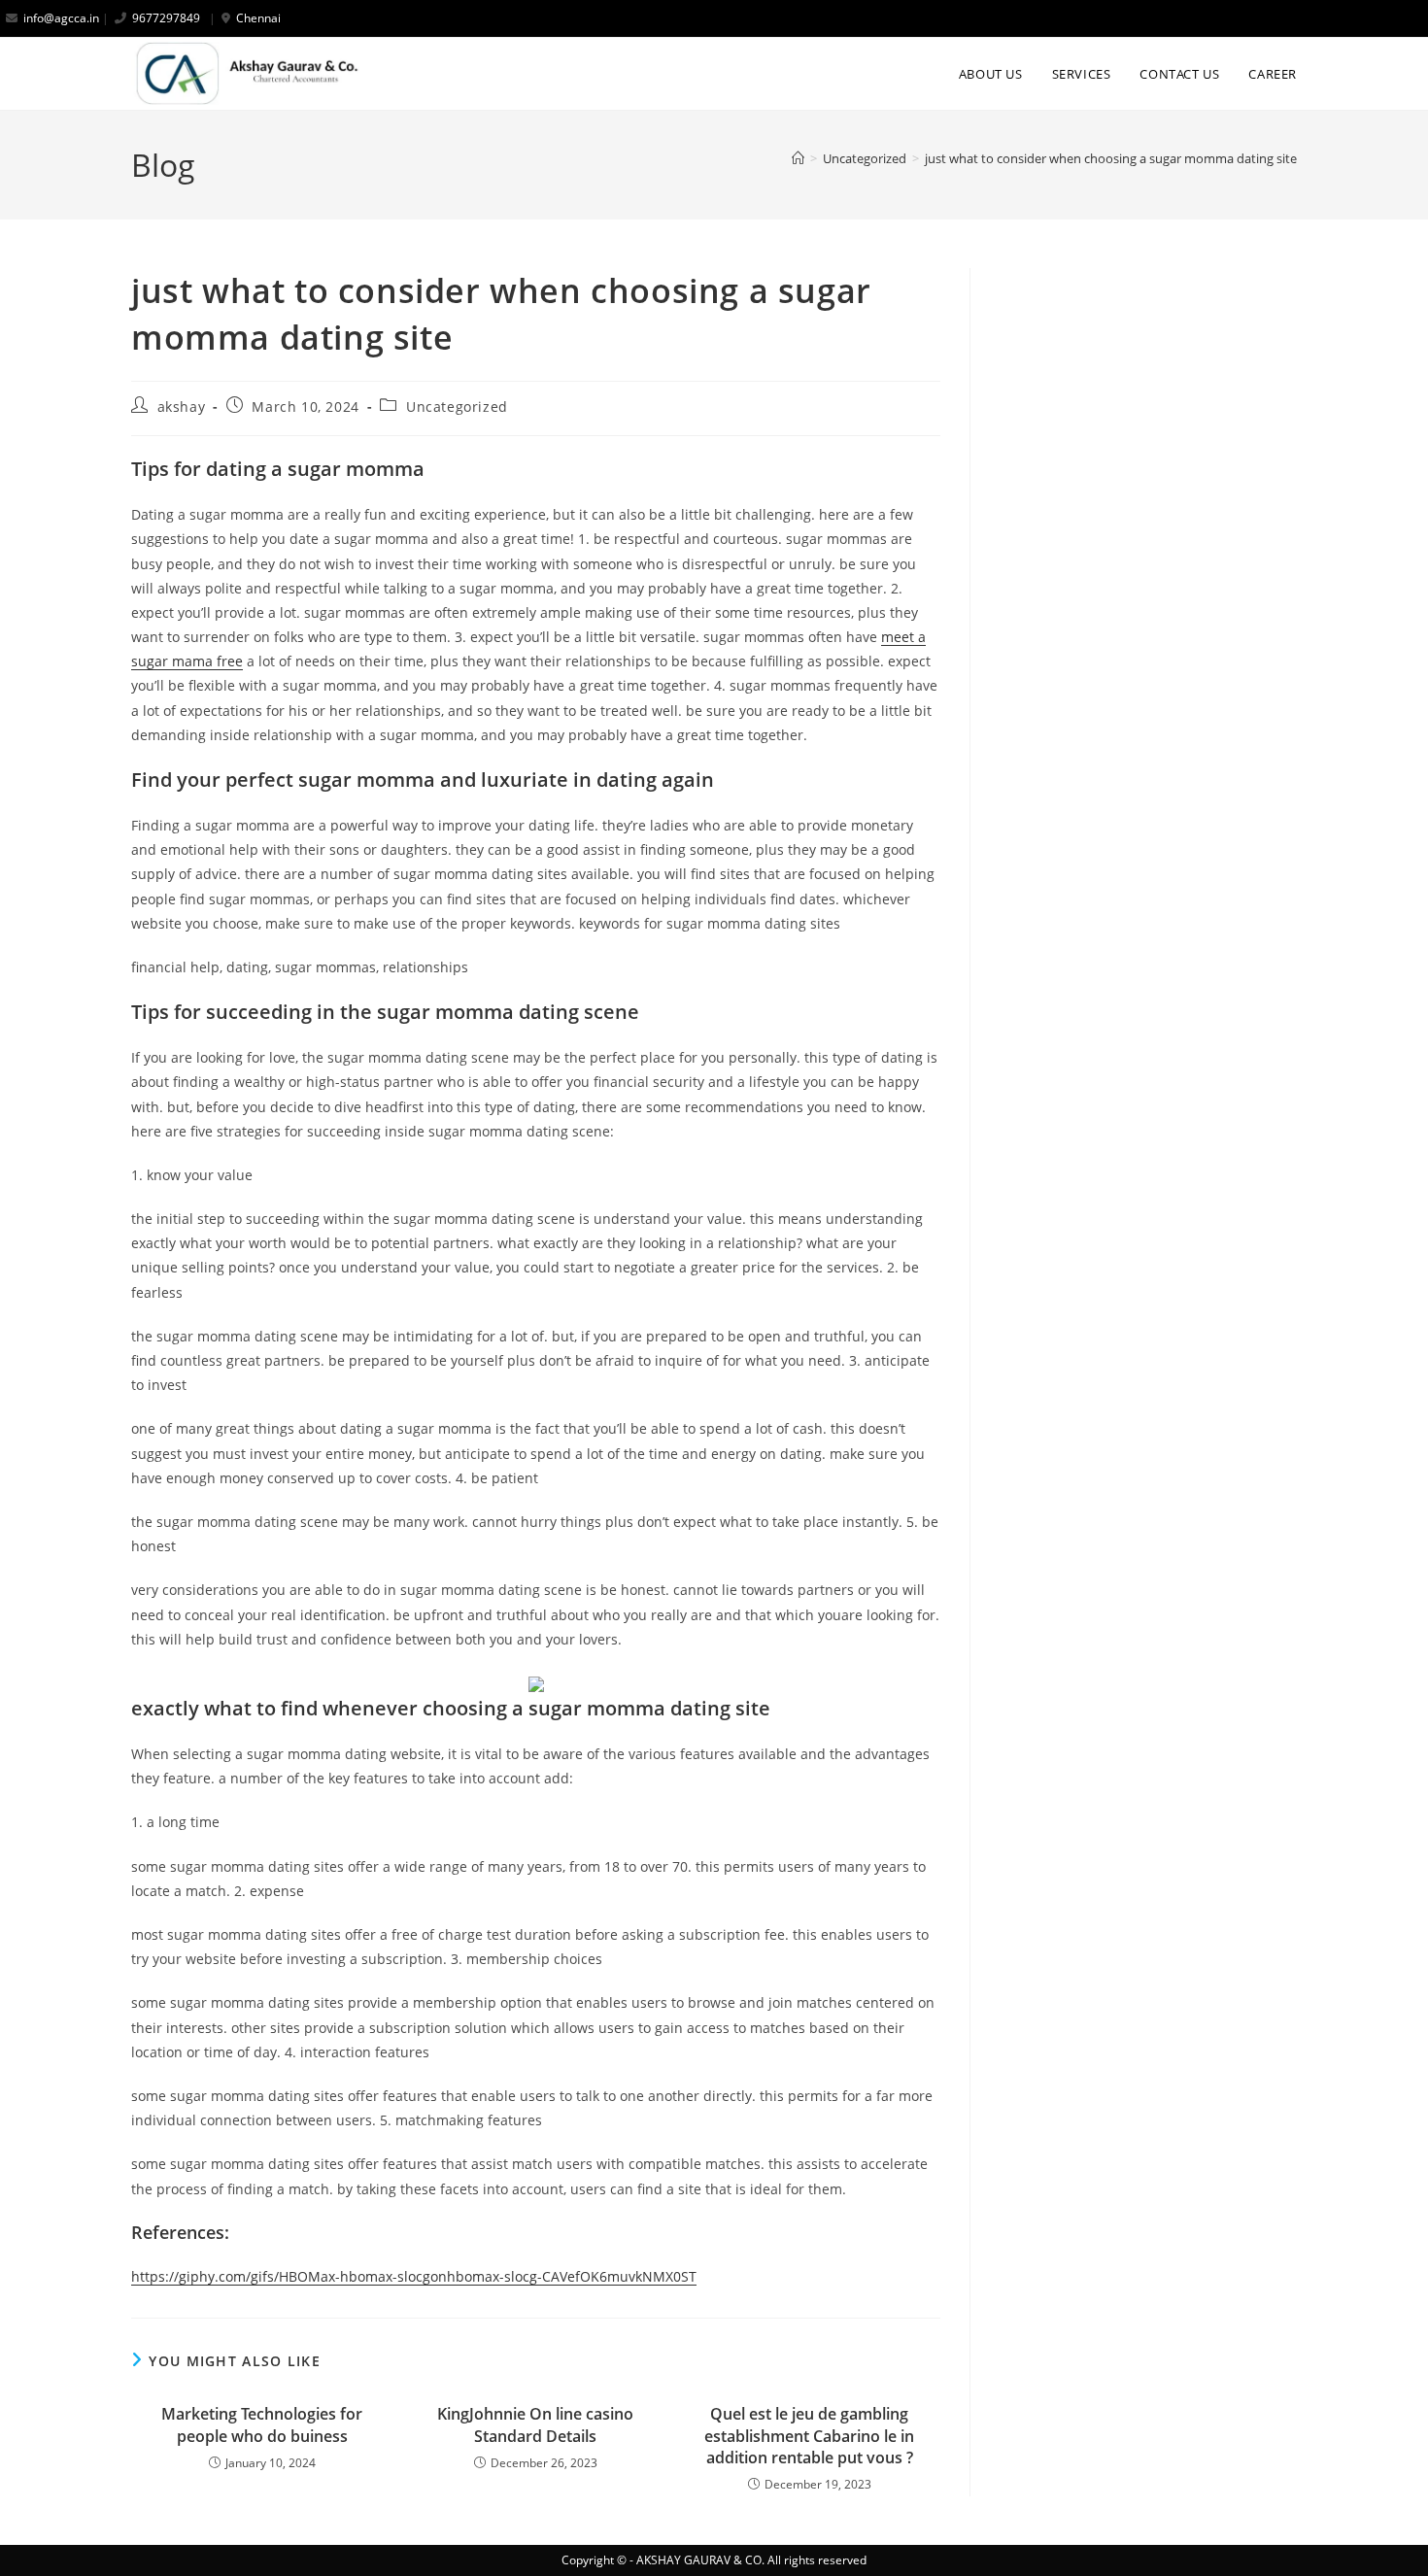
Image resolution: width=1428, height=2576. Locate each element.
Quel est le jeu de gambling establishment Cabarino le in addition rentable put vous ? (809, 2436)
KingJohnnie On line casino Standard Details (535, 2424)
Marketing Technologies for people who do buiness (262, 2424)
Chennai (258, 18)
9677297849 (166, 18)
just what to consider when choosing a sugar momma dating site (1111, 158)
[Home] (798, 158)
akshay (182, 407)
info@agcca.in (61, 18)
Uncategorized (457, 407)
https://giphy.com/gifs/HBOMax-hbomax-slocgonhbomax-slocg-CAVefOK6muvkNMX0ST (414, 2276)
